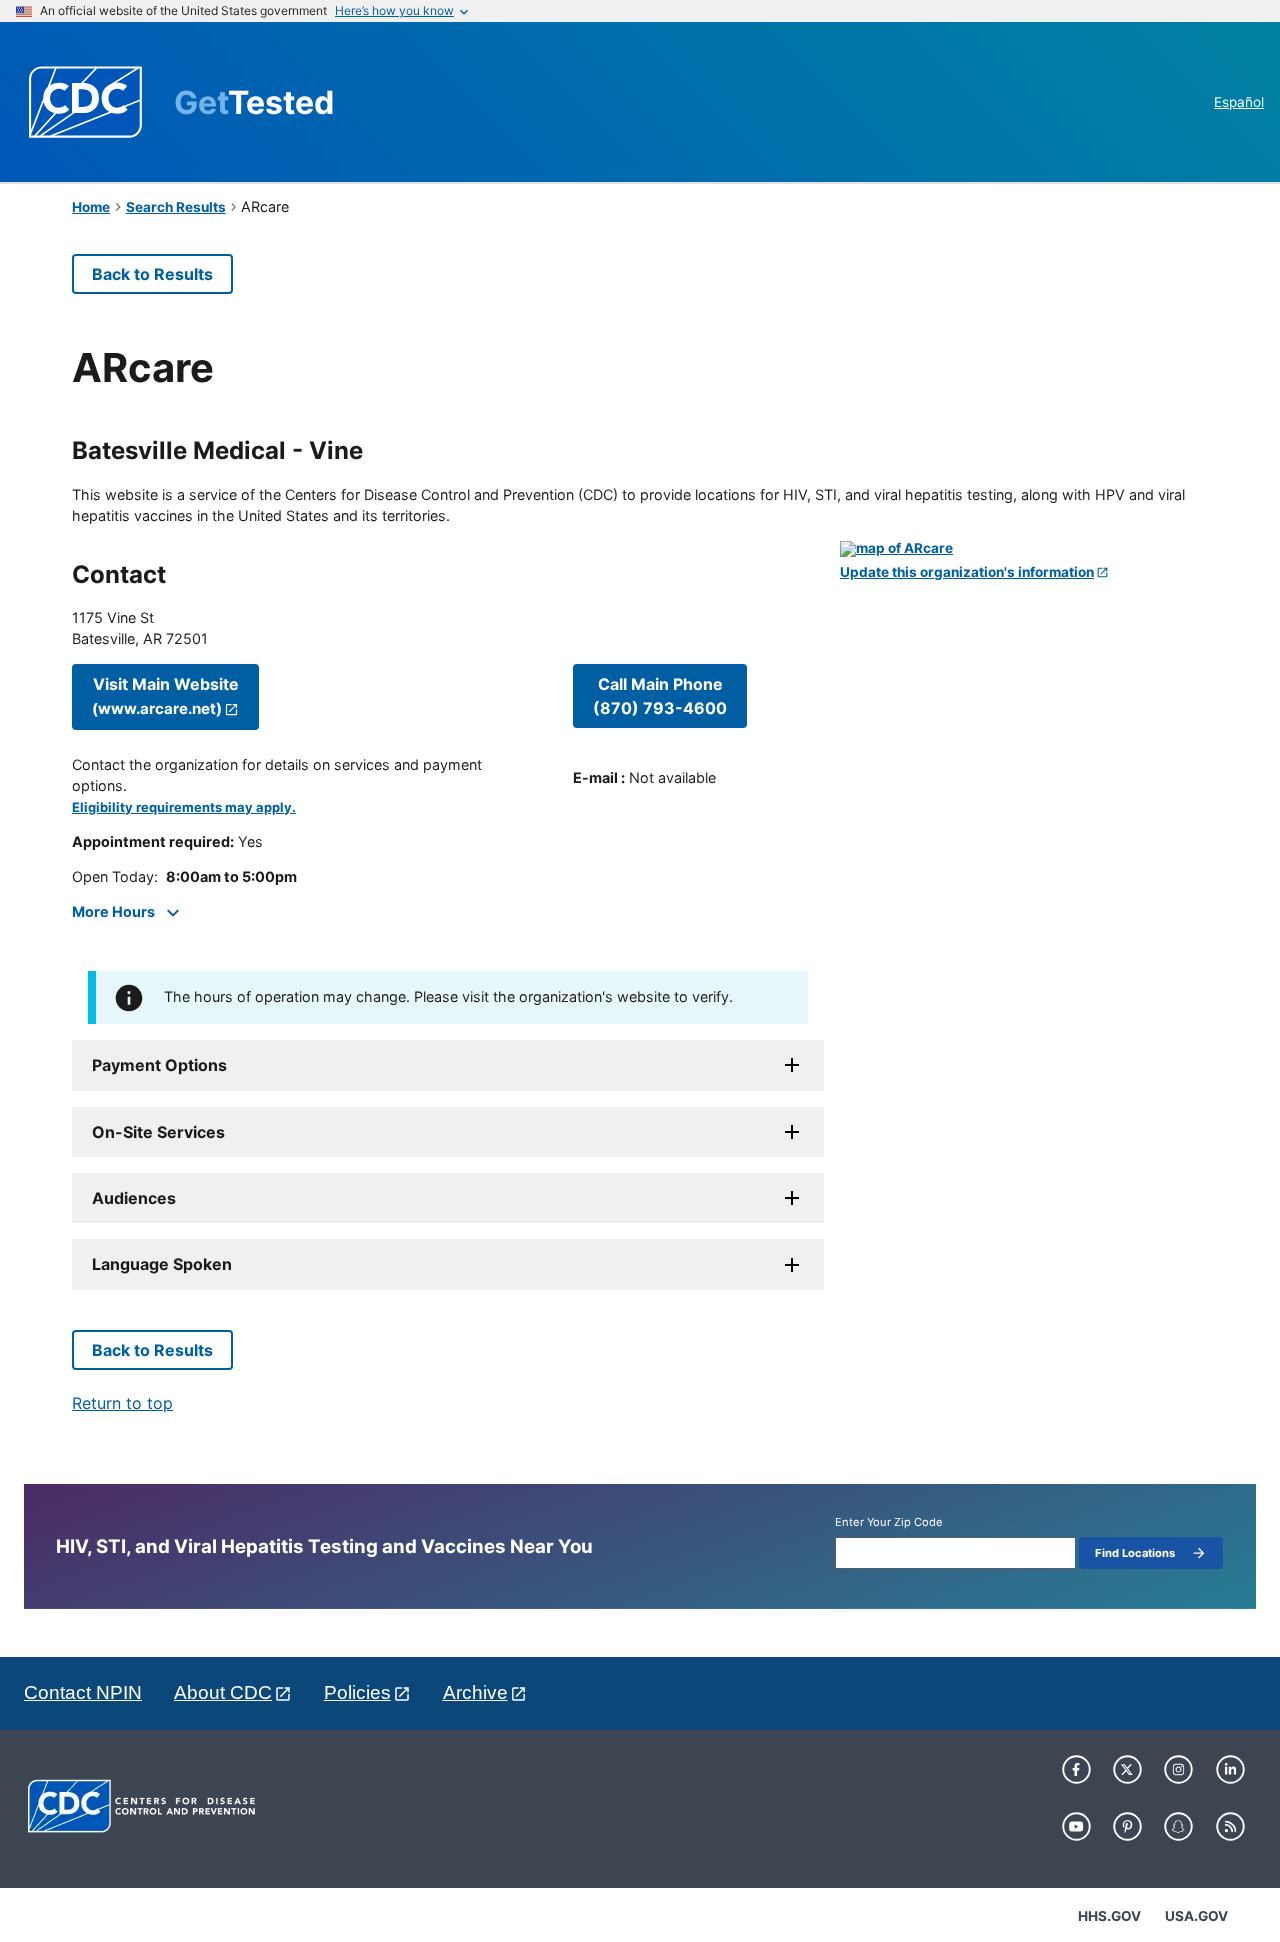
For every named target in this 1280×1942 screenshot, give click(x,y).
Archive (475, 1692)
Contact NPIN (83, 1692)
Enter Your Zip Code (889, 1522)
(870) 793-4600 (660, 696)
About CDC (223, 1692)
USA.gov (1196, 1916)
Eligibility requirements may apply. (184, 807)
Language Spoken (162, 1264)
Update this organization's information (967, 572)
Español (1239, 102)
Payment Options (159, 1065)
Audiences (134, 1198)
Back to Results (152, 274)
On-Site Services (158, 1132)
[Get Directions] (1024, 549)
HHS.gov (1109, 1916)
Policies (357, 1692)
